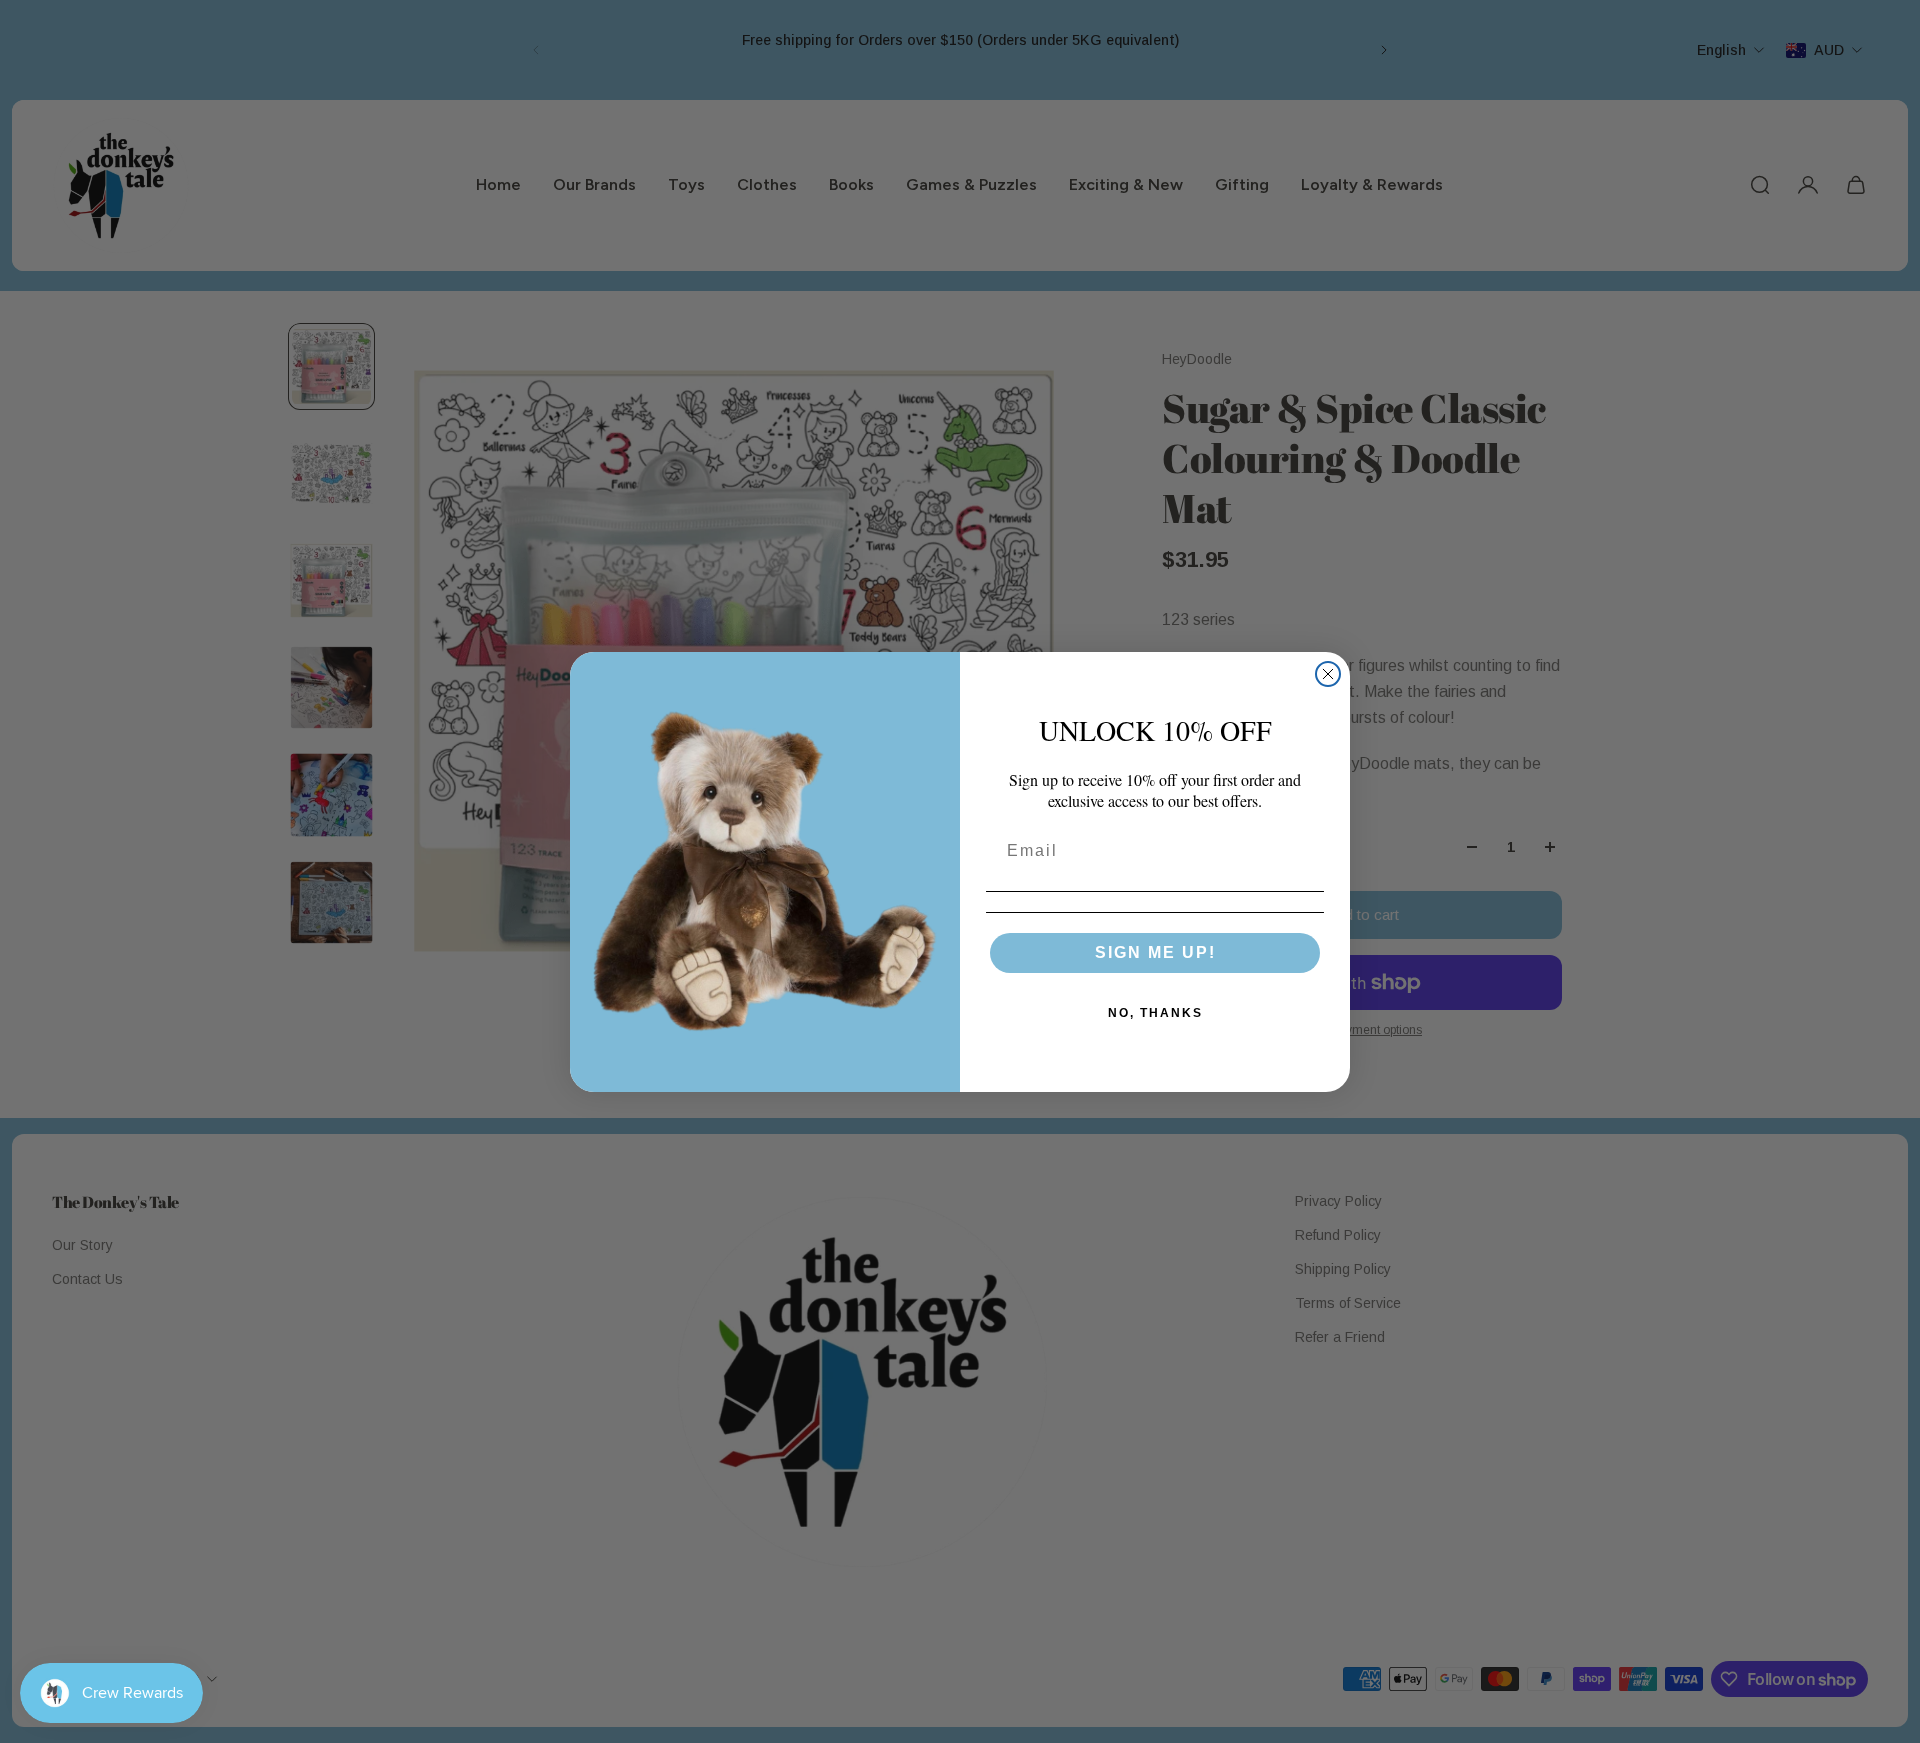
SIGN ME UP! (1155, 951)
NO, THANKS (1155, 1012)
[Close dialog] (1328, 674)
